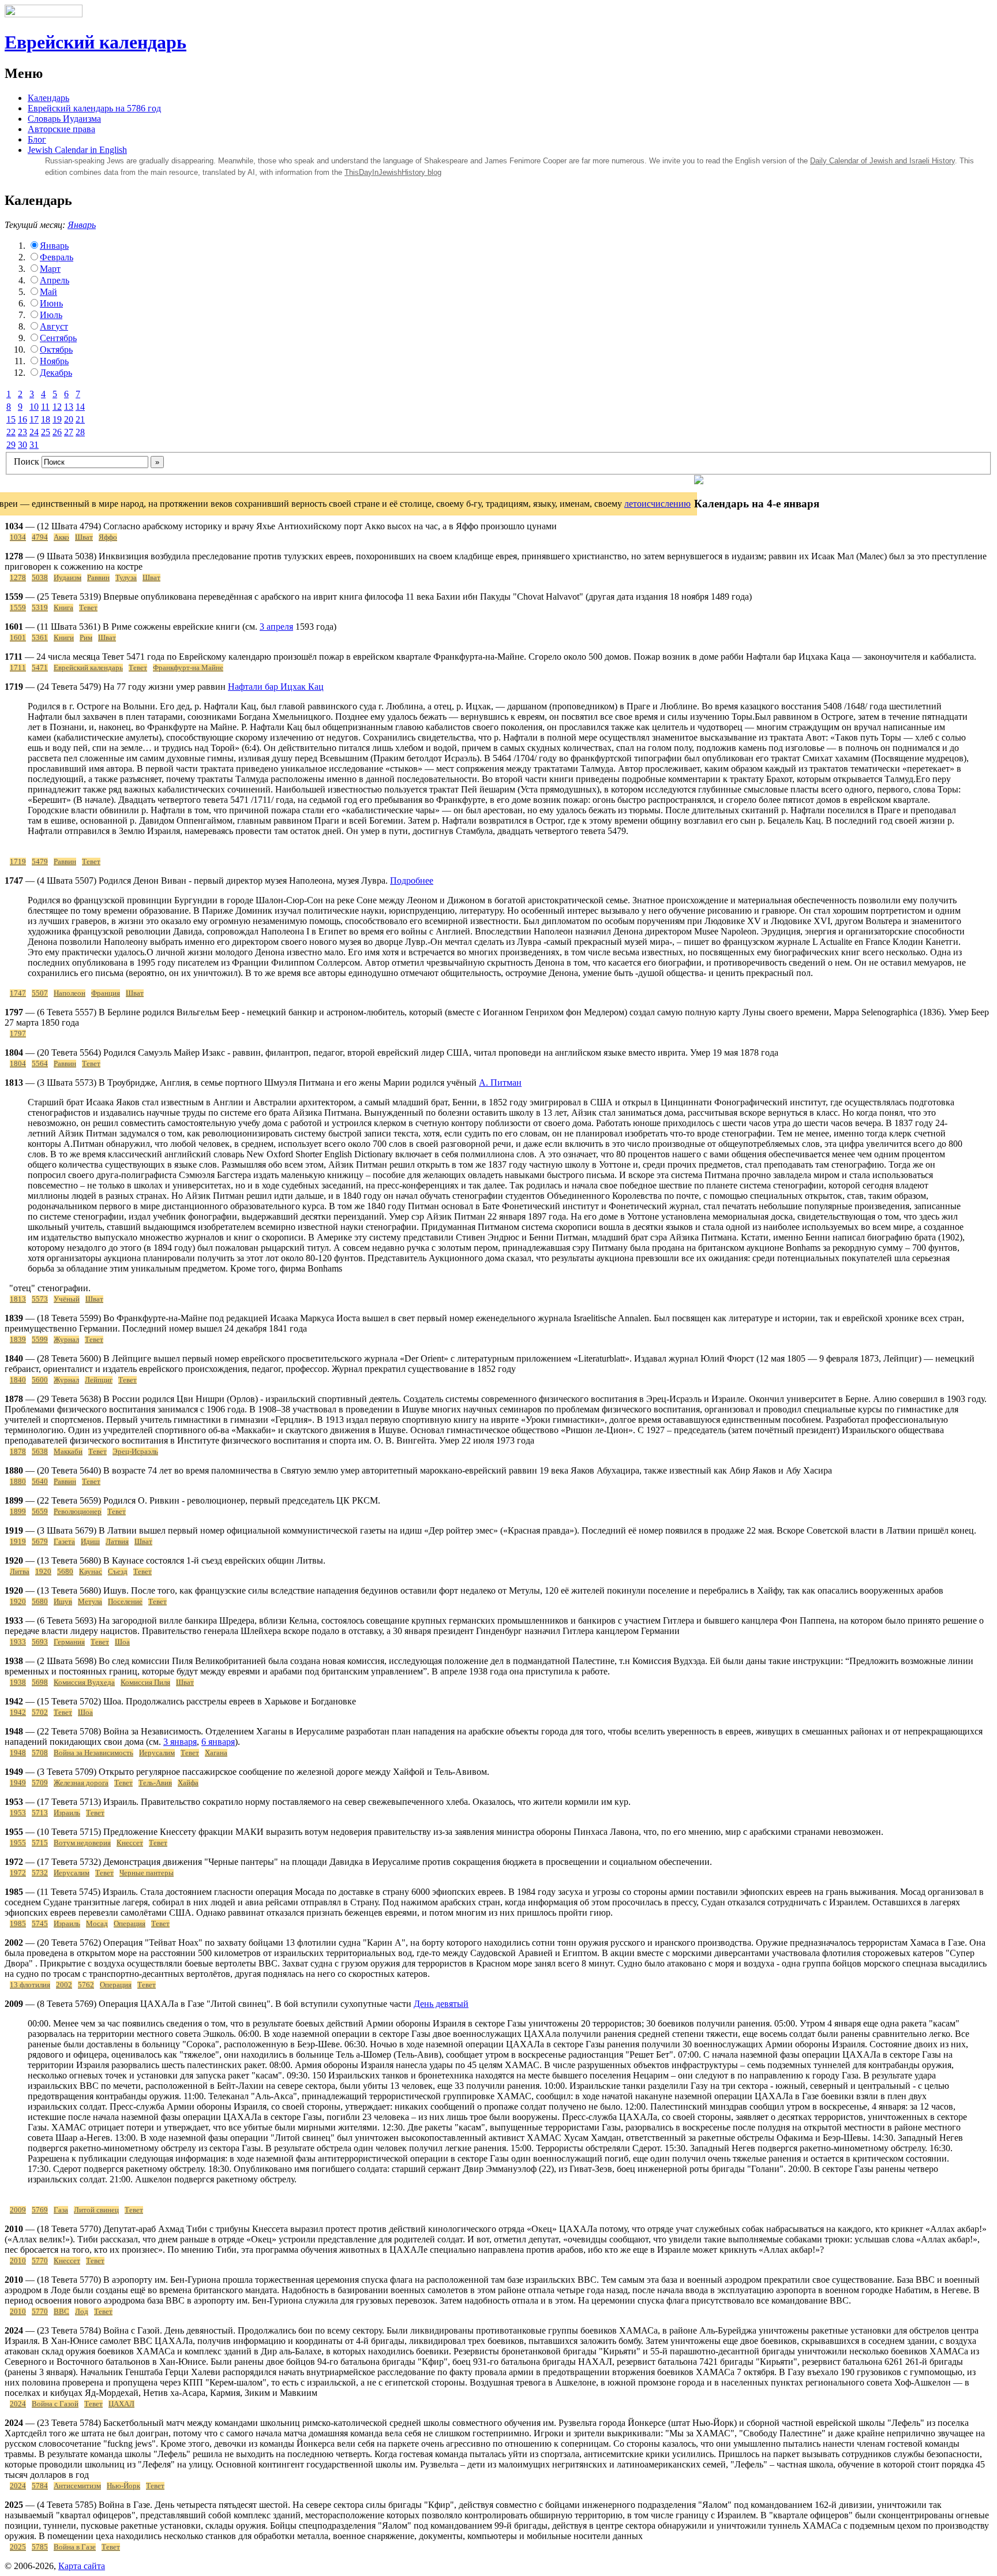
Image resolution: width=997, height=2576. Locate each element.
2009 (18, 2210)
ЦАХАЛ (121, 2404)
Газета (64, 1542)
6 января (218, 1742)
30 (23, 445)
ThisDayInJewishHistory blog (393, 172)
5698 (40, 1683)
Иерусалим (157, 1753)
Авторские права (61, 129)
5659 (40, 1512)
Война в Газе (75, 2547)
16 (23, 419)
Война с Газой (55, 2404)
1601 (18, 638)
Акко (61, 537)
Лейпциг (99, 1380)
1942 (18, 1713)
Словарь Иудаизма (64, 119)
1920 (43, 1572)
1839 (18, 1340)
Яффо (108, 537)
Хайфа (188, 1783)
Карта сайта (82, 2566)
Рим (86, 638)
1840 (18, 1380)
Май (48, 292)
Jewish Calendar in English (77, 150)
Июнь (51, 303)
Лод (82, 2312)
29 (11, 445)
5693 (40, 1642)
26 (57, 432)
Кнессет (130, 1843)
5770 (40, 2261)
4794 (40, 537)
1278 (18, 578)
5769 (40, 2210)
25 (46, 432)
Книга (63, 608)
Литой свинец (96, 2210)
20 (69, 419)
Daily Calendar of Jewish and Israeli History (882, 161)
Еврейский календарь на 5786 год (94, 108)
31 (34, 445)
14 (80, 407)
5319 (40, 608)
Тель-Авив (155, 1783)
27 (69, 432)
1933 (18, 1642)
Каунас (91, 1572)
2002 (64, 1985)
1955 (18, 1843)
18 (46, 419)
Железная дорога (81, 1783)
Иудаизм (68, 578)
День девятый (441, 2004)
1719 (18, 862)
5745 (40, 1924)
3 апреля (276, 627)
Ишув (63, 1602)
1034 (18, 537)
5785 (40, 2547)
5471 (40, 668)
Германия (69, 1642)
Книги (64, 638)
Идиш (90, 1542)
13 (69, 407)
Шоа (122, 1642)
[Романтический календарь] (699, 481)
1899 (18, 1512)
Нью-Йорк (123, 2486)
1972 (18, 1873)
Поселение (125, 1602)
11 (45, 407)
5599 (40, 1340)
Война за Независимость (93, 1753)
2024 (18, 2404)
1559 (18, 608)
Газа (61, 2210)
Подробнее (412, 881)
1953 (18, 1813)
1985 (18, 1924)
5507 (40, 993)
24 (34, 432)
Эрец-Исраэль (135, 1452)
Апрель (55, 280)
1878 (18, 1452)
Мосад (97, 1924)
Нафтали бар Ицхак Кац (276, 687)
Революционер (78, 1512)
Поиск (27, 461)
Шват (84, 537)
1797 (18, 1034)
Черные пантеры (147, 1873)
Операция (130, 1924)
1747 (18, 993)
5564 (40, 1064)
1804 (18, 1064)
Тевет (88, 608)
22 (11, 432)
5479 (40, 862)
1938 (18, 1683)
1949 (18, 1783)
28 (80, 432)
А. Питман (500, 1083)
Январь (82, 225)
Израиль (67, 1813)
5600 (40, 1380)
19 (57, 419)
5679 (40, 1542)
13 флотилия (30, 1985)
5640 (40, 1482)
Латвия (117, 1542)
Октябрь (56, 349)
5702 (40, 1713)
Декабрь (56, 373)
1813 (18, 1299)
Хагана (216, 1753)
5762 (86, 1985)
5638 (40, 1452)
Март (50, 269)
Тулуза (126, 578)
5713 (40, 1813)
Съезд (118, 1572)
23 (23, 432)
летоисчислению (657, 504)
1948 (18, 1753)
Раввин (98, 578)
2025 (18, 2547)
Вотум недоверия (82, 1843)
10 (34, 407)
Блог (37, 139)
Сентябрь (58, 338)
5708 (40, 1753)
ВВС (61, 2312)
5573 (40, 1299)
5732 (40, 1873)
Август (54, 326)
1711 (18, 668)
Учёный (67, 1299)
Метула (90, 1602)
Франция (106, 993)
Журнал (66, 1340)
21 (80, 419)
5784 (40, 2486)
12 (57, 407)
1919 (18, 1542)
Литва (20, 1572)
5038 (40, 578)
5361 (40, 638)
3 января (180, 1742)
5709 (40, 1783)
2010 (18, 2261)
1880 (18, 1482)
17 (34, 419)
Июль (51, 315)
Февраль (57, 257)
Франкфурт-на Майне (188, 668)
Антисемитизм (77, 2486)
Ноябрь (54, 361)
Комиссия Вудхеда (84, 1683)
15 (11, 419)
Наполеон (70, 993)
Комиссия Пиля (145, 1683)
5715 (40, 1843)
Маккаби (68, 1452)
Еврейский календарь (95, 42)
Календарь (48, 98)
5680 (65, 1572)
